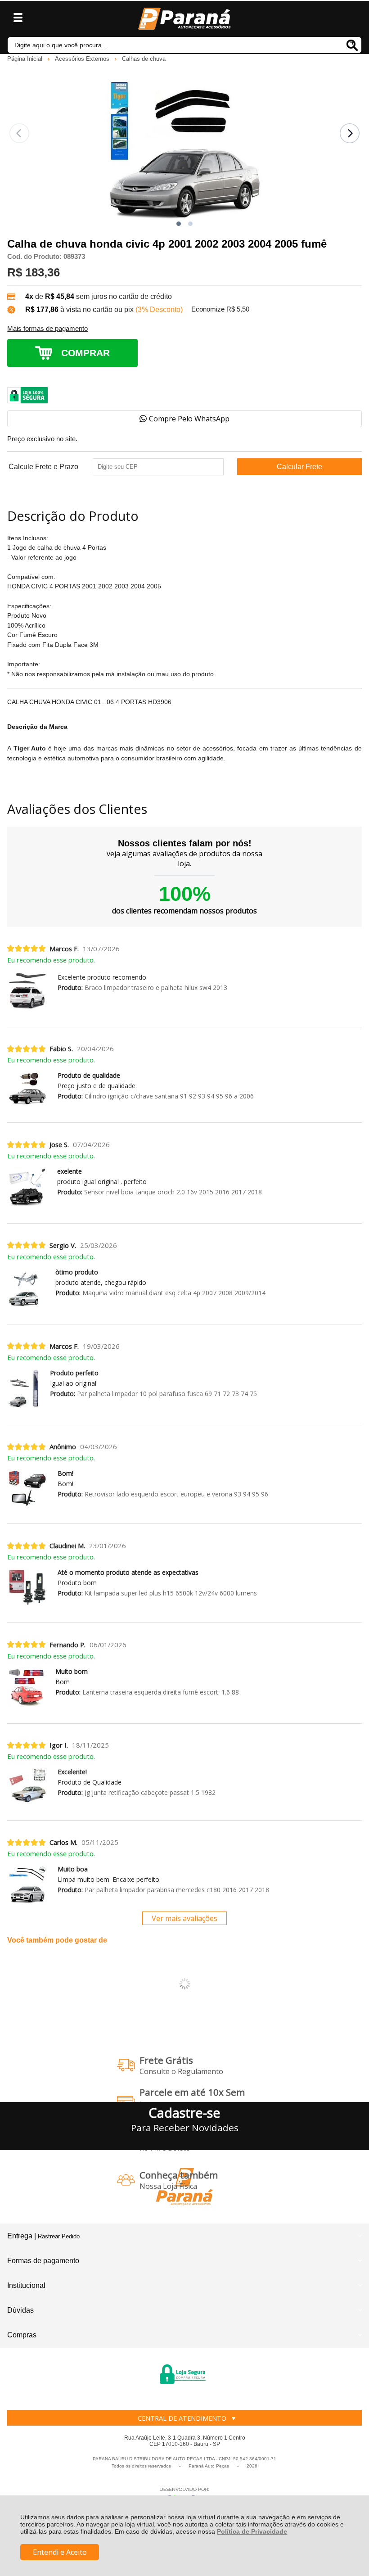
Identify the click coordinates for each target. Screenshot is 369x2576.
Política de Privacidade (252, 2531)
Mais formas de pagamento (47, 329)
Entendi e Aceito (60, 2552)
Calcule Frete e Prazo (43, 467)
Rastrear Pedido (59, 2236)
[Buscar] (352, 45)
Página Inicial (26, 59)
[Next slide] (350, 133)
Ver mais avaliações (184, 1918)
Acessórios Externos (83, 59)
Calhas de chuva (144, 59)
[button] (179, 224)
